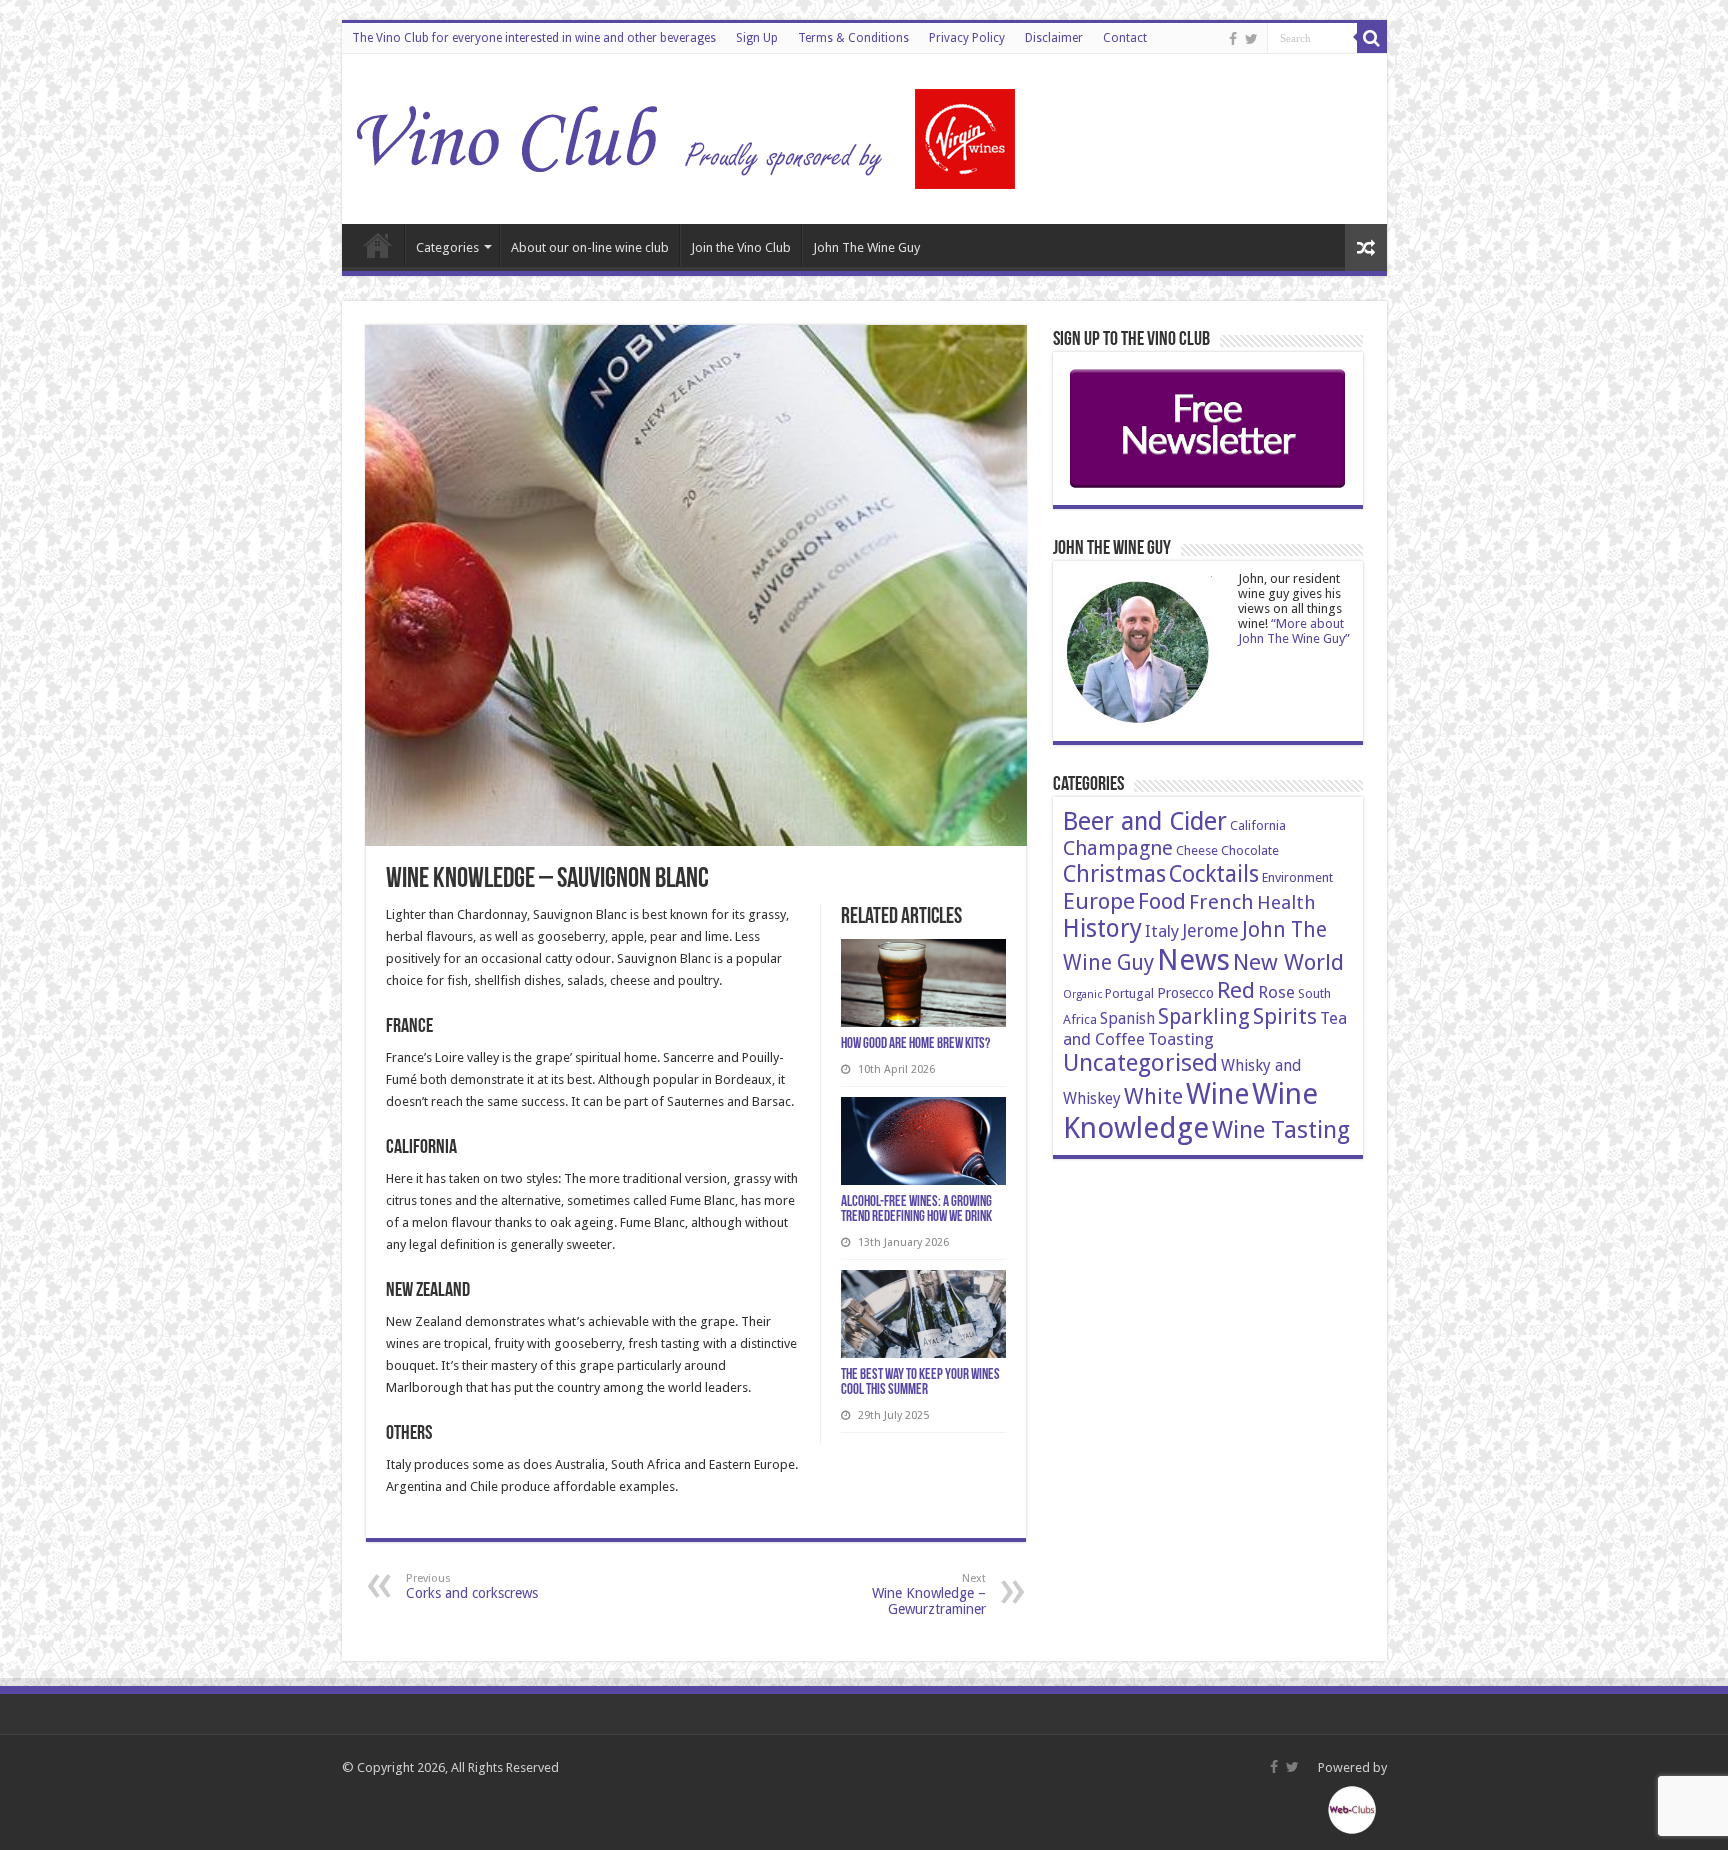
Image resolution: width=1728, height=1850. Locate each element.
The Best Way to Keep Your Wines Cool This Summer (920, 1383)
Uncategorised (1140, 1063)
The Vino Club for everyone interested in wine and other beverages (534, 38)
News (1193, 960)
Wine (1217, 1094)
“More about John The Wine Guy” (1294, 631)
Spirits (1285, 1016)
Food (1162, 901)
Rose (1276, 992)
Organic (1082, 994)
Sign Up (757, 38)
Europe (1099, 901)
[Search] (1372, 38)
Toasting (1181, 1039)
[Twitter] (1251, 39)
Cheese (1197, 850)
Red (1236, 990)
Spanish (1127, 1018)
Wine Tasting (1281, 1130)
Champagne (1118, 848)
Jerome (1210, 931)
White (1153, 1096)
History (1102, 928)
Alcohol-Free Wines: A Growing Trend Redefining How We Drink (916, 1210)
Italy (1162, 931)
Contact (1125, 38)
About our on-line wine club (590, 247)
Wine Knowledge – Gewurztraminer (929, 1594)
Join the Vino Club (741, 247)
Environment (1297, 877)
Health (1286, 902)
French (1221, 902)
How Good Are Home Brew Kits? (915, 1044)
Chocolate (1250, 850)
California (1258, 825)
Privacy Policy (967, 38)
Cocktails (1214, 874)
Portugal (1129, 993)
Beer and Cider (1145, 821)
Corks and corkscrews (472, 1586)
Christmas (1114, 874)
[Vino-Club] (687, 135)
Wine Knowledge (1190, 1111)
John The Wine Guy (866, 247)
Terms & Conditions (853, 38)
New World (1288, 962)
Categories (447, 247)
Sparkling (1204, 1016)
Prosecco (1185, 993)
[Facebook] (1233, 39)
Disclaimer (1054, 38)
